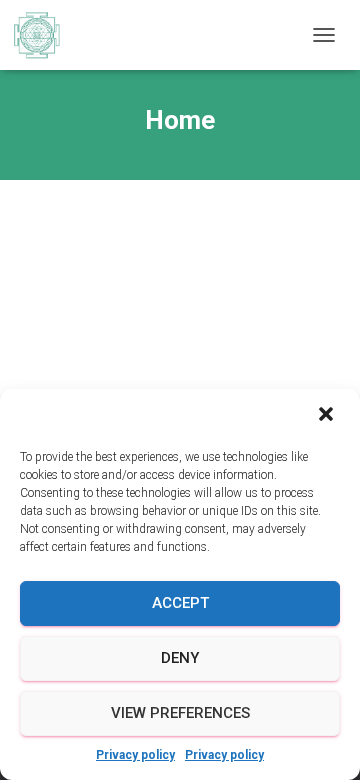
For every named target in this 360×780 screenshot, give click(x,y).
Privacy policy (135, 755)
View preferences (180, 713)
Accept (180, 603)
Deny (180, 658)
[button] (328, 416)
